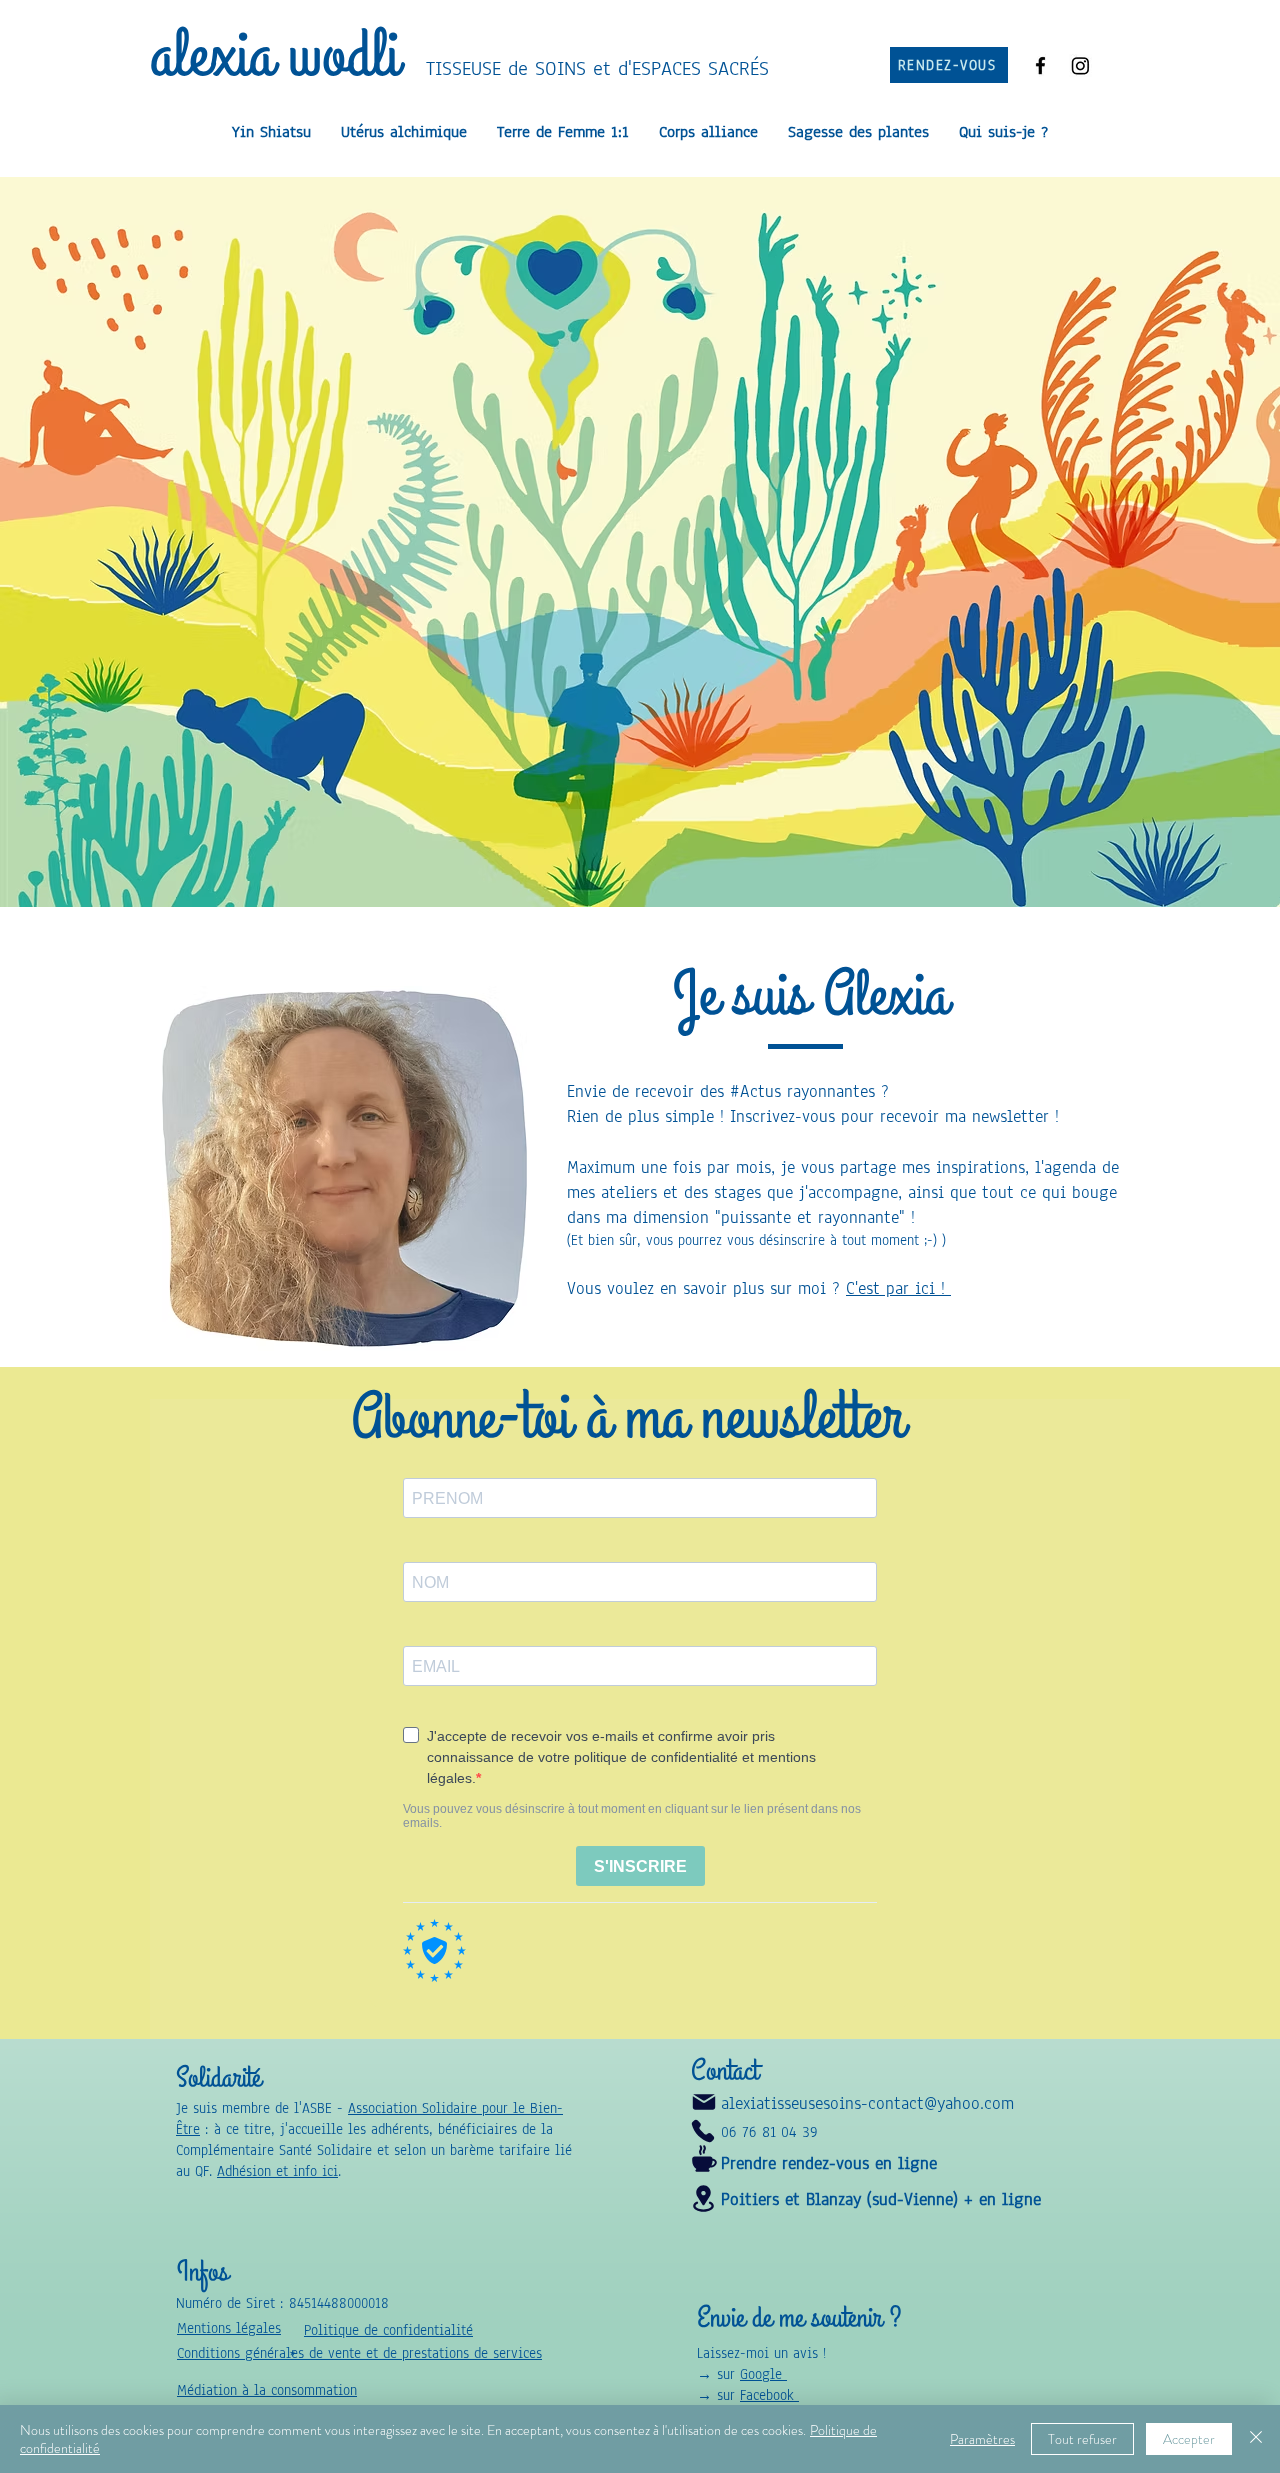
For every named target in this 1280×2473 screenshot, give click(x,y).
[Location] (703, 2198)
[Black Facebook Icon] (1040, 65)
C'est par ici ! (898, 1288)
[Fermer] (1256, 2439)
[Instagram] (1080, 65)
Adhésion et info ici (277, 2171)
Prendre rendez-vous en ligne (829, 2163)
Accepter (1189, 2439)
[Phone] (703, 2131)
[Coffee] (704, 2158)
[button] (267, 2390)
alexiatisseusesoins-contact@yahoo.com (867, 2103)
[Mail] (704, 2102)
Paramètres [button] (982, 2439)
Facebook (769, 2395)
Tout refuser (1082, 2439)
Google (763, 2374)
